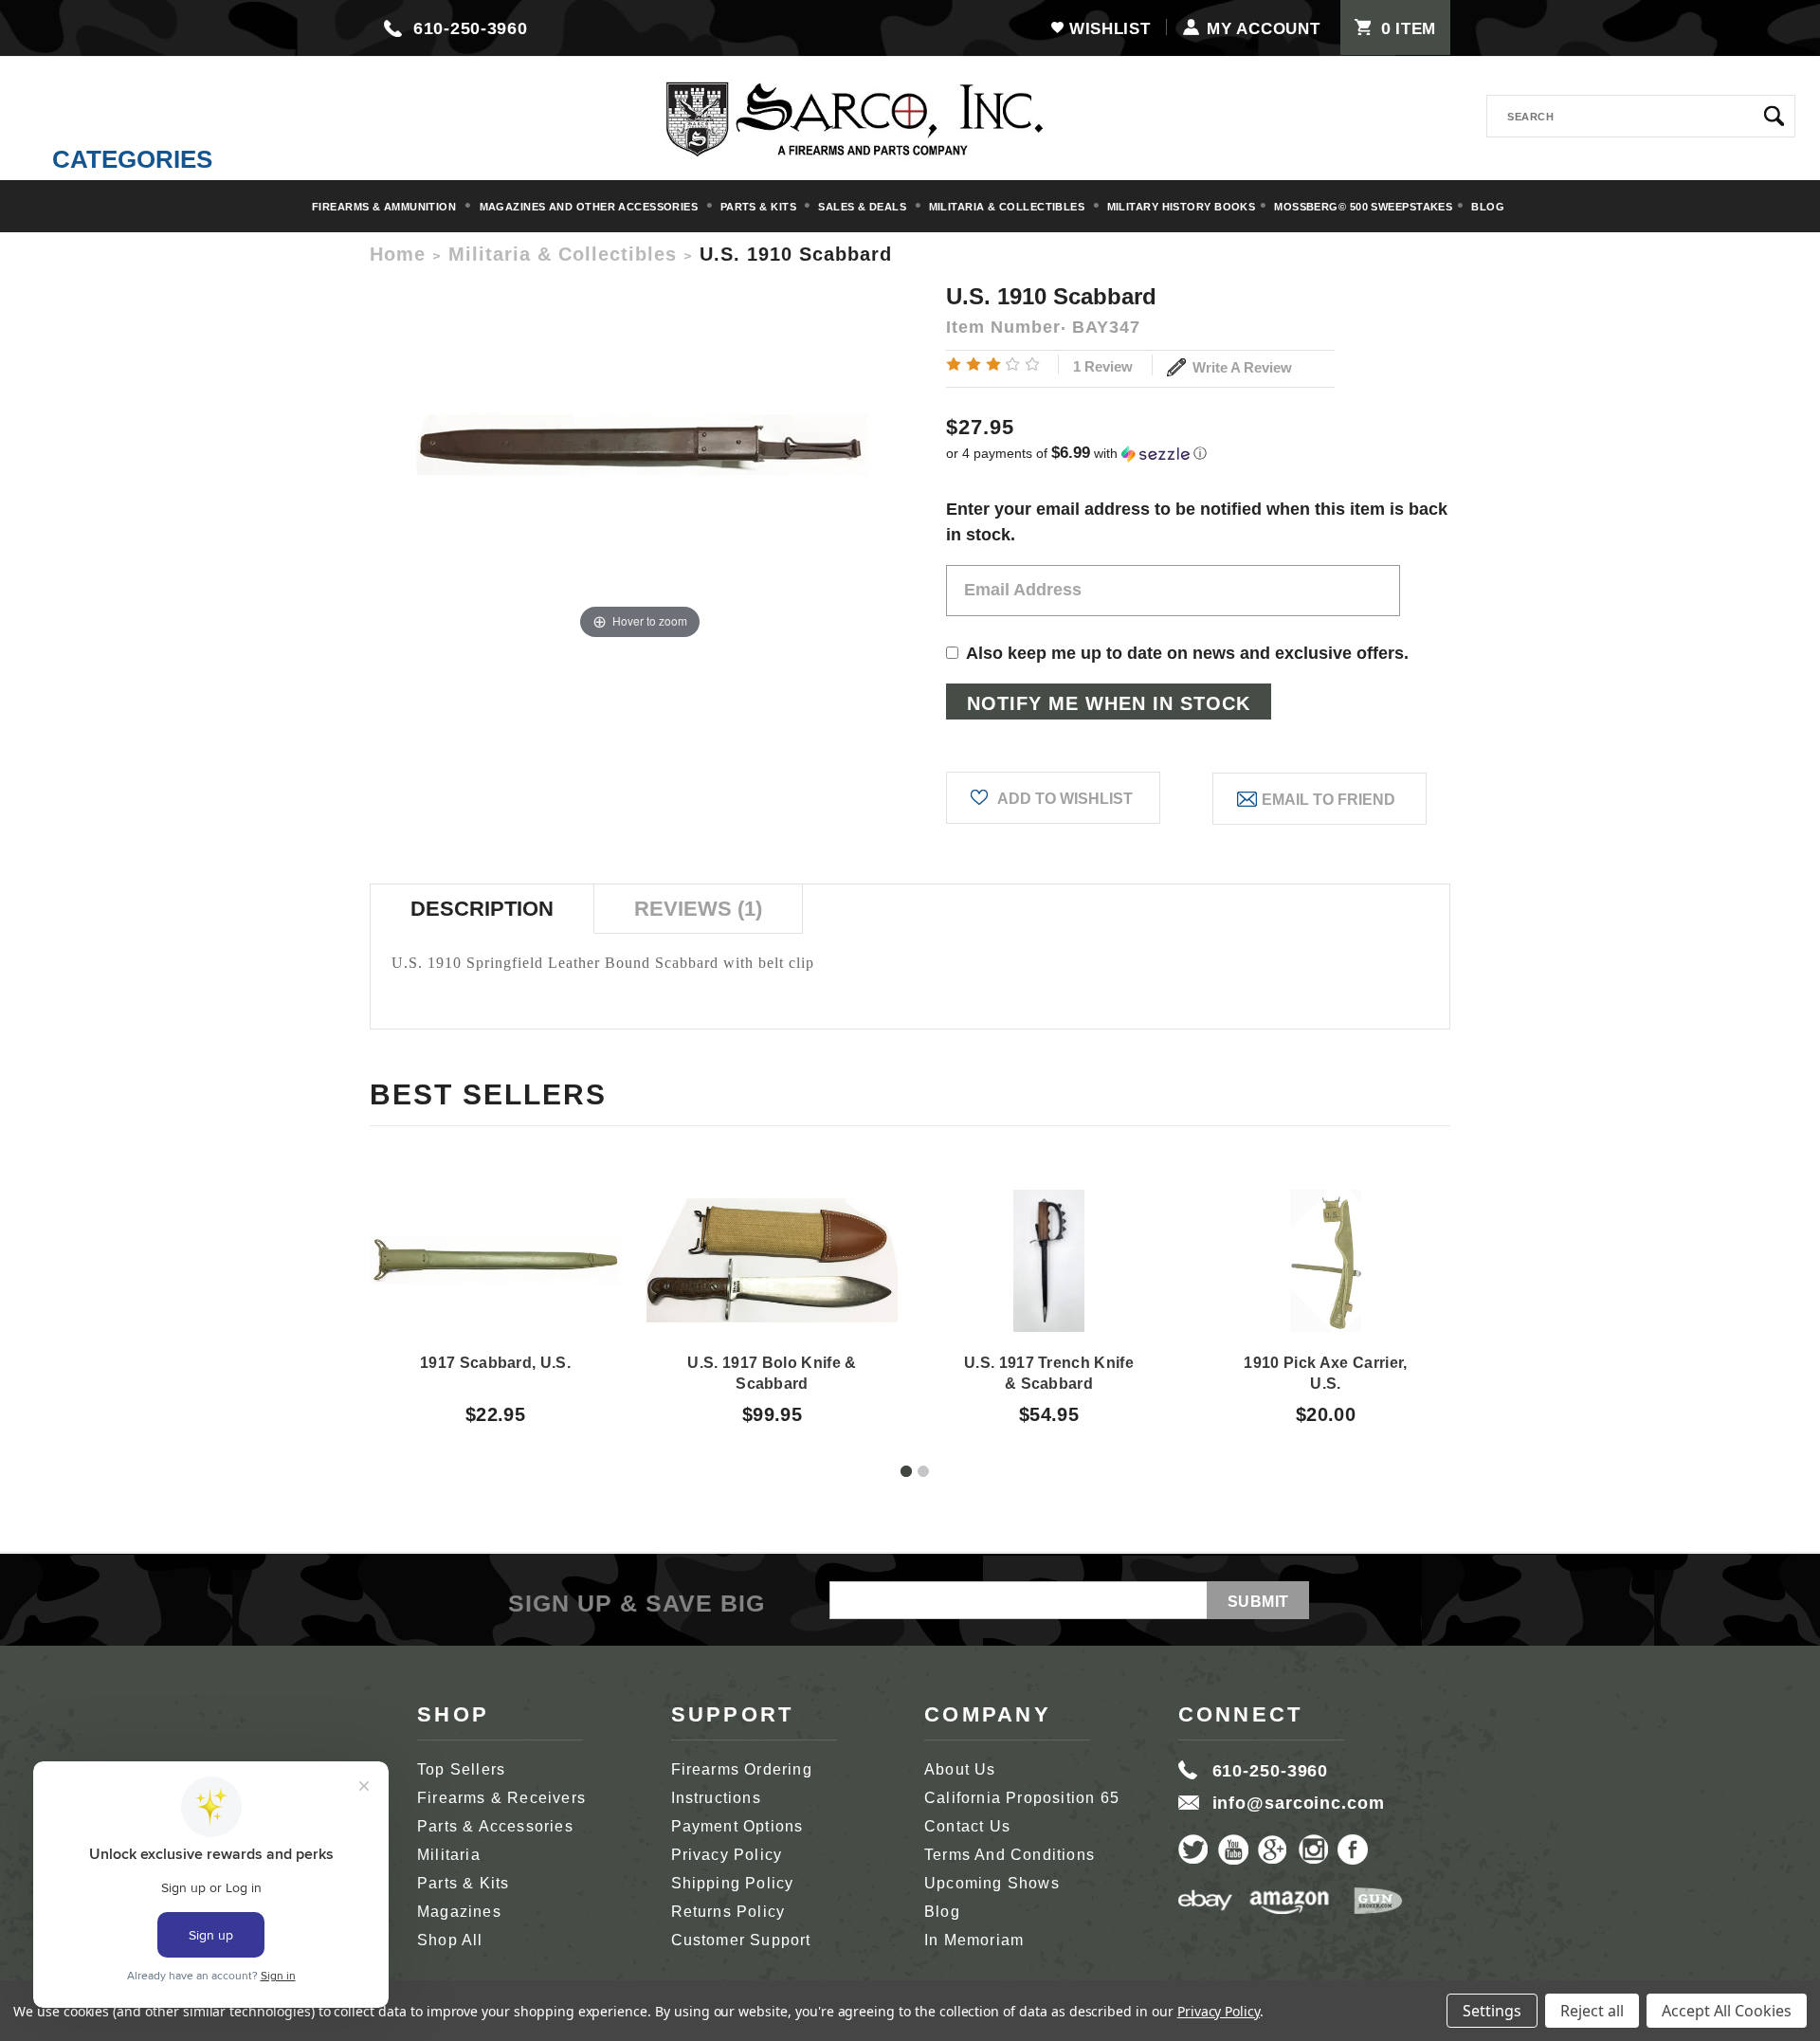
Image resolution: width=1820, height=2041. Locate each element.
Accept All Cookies (1727, 2011)
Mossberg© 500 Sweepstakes (1363, 207)
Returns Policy (728, 1912)
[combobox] (1641, 116)
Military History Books (1182, 207)
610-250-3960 (471, 28)
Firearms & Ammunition (386, 207)
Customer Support (741, 1940)
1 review (1103, 366)
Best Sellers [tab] (488, 1094)
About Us (960, 1769)
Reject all (1592, 2011)
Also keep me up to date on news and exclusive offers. (1187, 653)
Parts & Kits (760, 207)
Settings (1492, 2011)
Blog (1488, 207)
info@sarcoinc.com (1299, 1803)
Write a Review (1240, 367)
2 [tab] (923, 1471)
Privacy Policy (727, 1855)
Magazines (459, 1912)
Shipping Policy (733, 1883)
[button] (1198, 454)
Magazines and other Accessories (591, 207)
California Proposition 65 (1022, 1798)
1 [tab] (906, 1471)
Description (482, 909)
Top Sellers (461, 1769)
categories (132, 159)
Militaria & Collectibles (1009, 207)
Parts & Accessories (495, 1826)
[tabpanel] (496, 1290)
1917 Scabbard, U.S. (495, 1363)
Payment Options (737, 1826)
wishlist (1110, 29)
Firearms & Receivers (501, 1798)
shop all (450, 1940)
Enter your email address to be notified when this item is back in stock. (1197, 522)
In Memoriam (974, 1940)
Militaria (449, 1855)
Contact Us (967, 1826)
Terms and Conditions (1010, 1855)
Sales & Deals (864, 207)
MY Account (1263, 29)
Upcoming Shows (992, 1883)
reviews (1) (698, 909)
